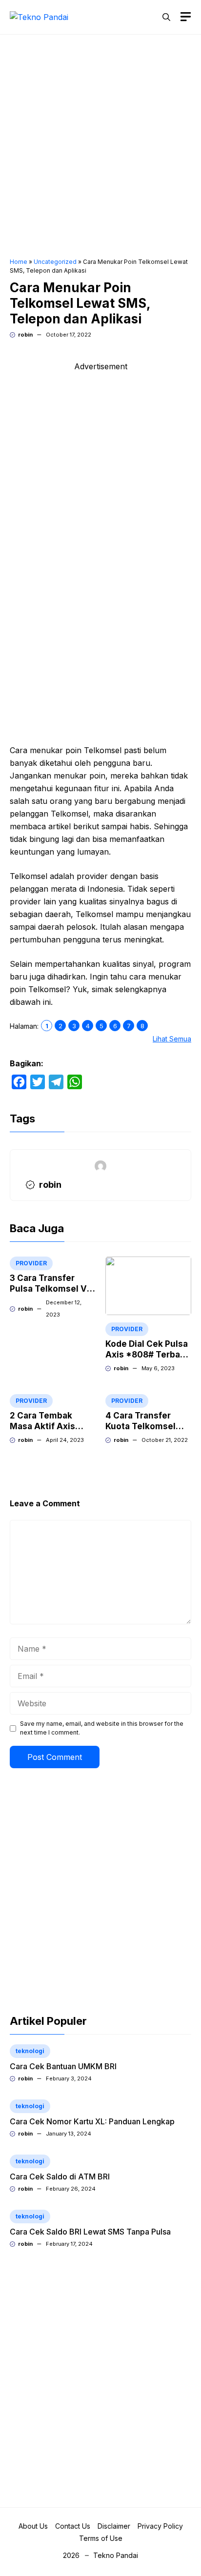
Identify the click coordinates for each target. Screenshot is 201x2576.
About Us (33, 2526)
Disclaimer (114, 2526)
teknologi (30, 2051)
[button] (166, 17)
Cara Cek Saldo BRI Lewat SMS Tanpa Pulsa (90, 2232)
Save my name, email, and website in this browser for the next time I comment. (102, 1728)
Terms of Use (101, 2538)
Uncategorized (55, 262)
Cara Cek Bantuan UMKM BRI (63, 2066)
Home (19, 262)
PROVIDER (31, 1263)
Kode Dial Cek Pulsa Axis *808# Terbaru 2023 (147, 1355)
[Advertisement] (100, 147)
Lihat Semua (172, 1039)
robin (25, 335)
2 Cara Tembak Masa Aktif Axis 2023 (42, 1426)
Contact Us (73, 2526)
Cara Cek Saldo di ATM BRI (60, 2177)
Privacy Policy (160, 2526)
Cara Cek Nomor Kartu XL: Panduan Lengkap (92, 2121)
